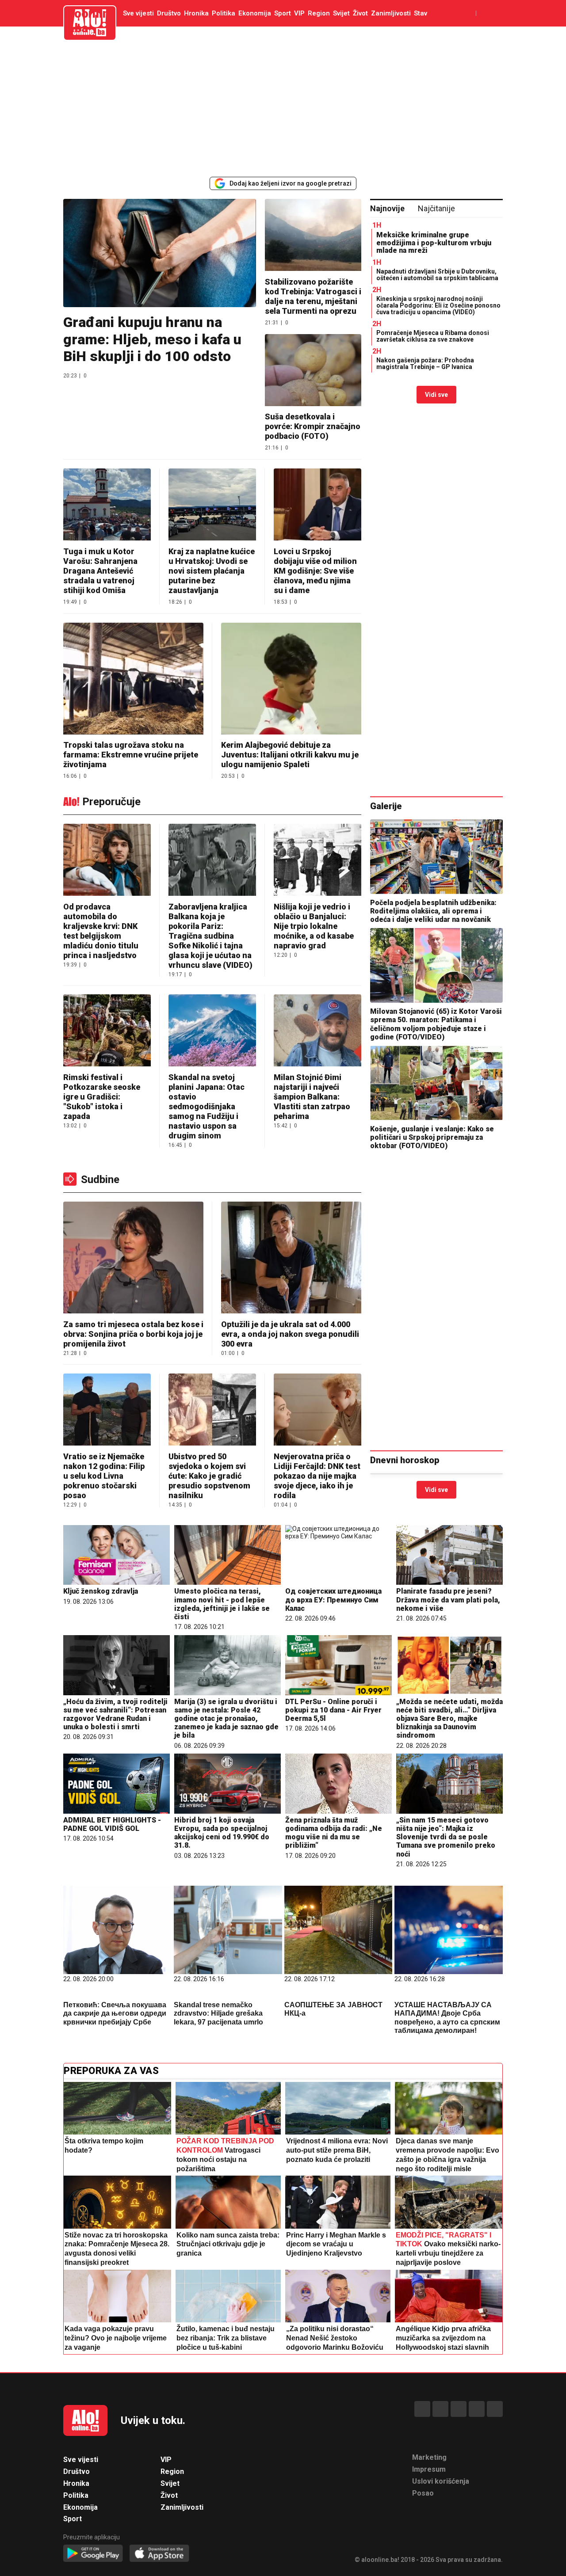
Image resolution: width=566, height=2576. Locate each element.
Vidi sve (436, 395)
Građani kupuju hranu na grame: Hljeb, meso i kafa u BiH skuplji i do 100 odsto (152, 339)
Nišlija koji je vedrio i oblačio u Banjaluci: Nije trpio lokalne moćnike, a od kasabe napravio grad (314, 926)
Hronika (196, 13)
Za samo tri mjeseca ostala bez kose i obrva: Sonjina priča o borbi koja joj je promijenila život (133, 1334)
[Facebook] (422, 2409)
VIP (299, 13)
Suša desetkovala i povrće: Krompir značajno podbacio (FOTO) (313, 426)
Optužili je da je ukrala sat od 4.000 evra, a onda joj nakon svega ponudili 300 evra (290, 1334)
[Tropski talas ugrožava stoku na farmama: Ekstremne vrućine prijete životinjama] (133, 679)
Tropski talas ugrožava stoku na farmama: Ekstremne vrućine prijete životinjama (131, 755)
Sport (283, 13)
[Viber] (495, 2409)
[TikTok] (459, 2409)
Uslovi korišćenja (441, 2481)
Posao (423, 2493)
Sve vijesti (138, 13)
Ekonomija (255, 13)
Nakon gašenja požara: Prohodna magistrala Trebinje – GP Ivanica (425, 363)
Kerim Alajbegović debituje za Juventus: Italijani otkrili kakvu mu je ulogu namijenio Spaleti (290, 755)
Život (360, 13)
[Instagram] (477, 2409)
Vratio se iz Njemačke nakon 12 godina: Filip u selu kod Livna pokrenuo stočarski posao (104, 1476)
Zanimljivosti (391, 13)
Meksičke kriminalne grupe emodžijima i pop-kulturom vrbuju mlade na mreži (434, 243)
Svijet (341, 13)
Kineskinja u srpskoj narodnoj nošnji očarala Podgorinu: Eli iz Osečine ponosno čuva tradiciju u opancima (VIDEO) (438, 306)
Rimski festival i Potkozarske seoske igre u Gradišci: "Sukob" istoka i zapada (102, 1097)
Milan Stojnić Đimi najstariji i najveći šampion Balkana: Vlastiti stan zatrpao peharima (312, 1097)
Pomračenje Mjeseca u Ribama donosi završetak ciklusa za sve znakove (433, 336)
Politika (224, 13)
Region (319, 13)
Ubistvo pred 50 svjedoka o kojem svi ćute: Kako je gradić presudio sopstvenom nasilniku (209, 1476)
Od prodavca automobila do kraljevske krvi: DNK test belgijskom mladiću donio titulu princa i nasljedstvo (101, 931)
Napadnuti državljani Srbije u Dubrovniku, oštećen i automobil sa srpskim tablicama (437, 275)
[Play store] (93, 2554)
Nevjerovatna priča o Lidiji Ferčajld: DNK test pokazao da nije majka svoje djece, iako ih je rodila (317, 1476)
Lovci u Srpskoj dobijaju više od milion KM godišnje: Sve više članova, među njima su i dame (315, 571)
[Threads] (440, 2409)
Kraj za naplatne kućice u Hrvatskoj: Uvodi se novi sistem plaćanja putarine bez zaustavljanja (212, 571)
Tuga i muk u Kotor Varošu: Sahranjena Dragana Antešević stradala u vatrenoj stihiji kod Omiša (100, 571)
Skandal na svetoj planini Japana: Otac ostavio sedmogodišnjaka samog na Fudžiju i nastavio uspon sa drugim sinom (207, 1106)
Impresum (429, 2469)
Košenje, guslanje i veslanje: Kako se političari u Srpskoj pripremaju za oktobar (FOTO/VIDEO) (432, 1137)
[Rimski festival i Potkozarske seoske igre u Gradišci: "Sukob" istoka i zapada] (107, 1031)
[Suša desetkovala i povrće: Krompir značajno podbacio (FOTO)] (313, 371)
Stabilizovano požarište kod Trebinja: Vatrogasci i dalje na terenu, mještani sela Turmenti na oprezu (313, 296)
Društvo (169, 13)
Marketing (429, 2457)
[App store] (159, 2554)
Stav (421, 13)
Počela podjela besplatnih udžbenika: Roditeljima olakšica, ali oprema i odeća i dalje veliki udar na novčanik (433, 911)
